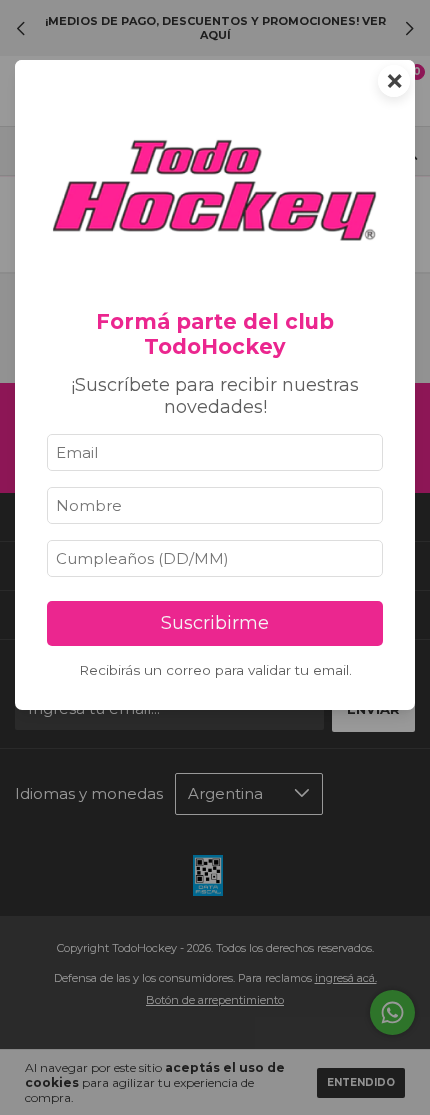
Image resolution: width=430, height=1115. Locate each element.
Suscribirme (215, 623)
